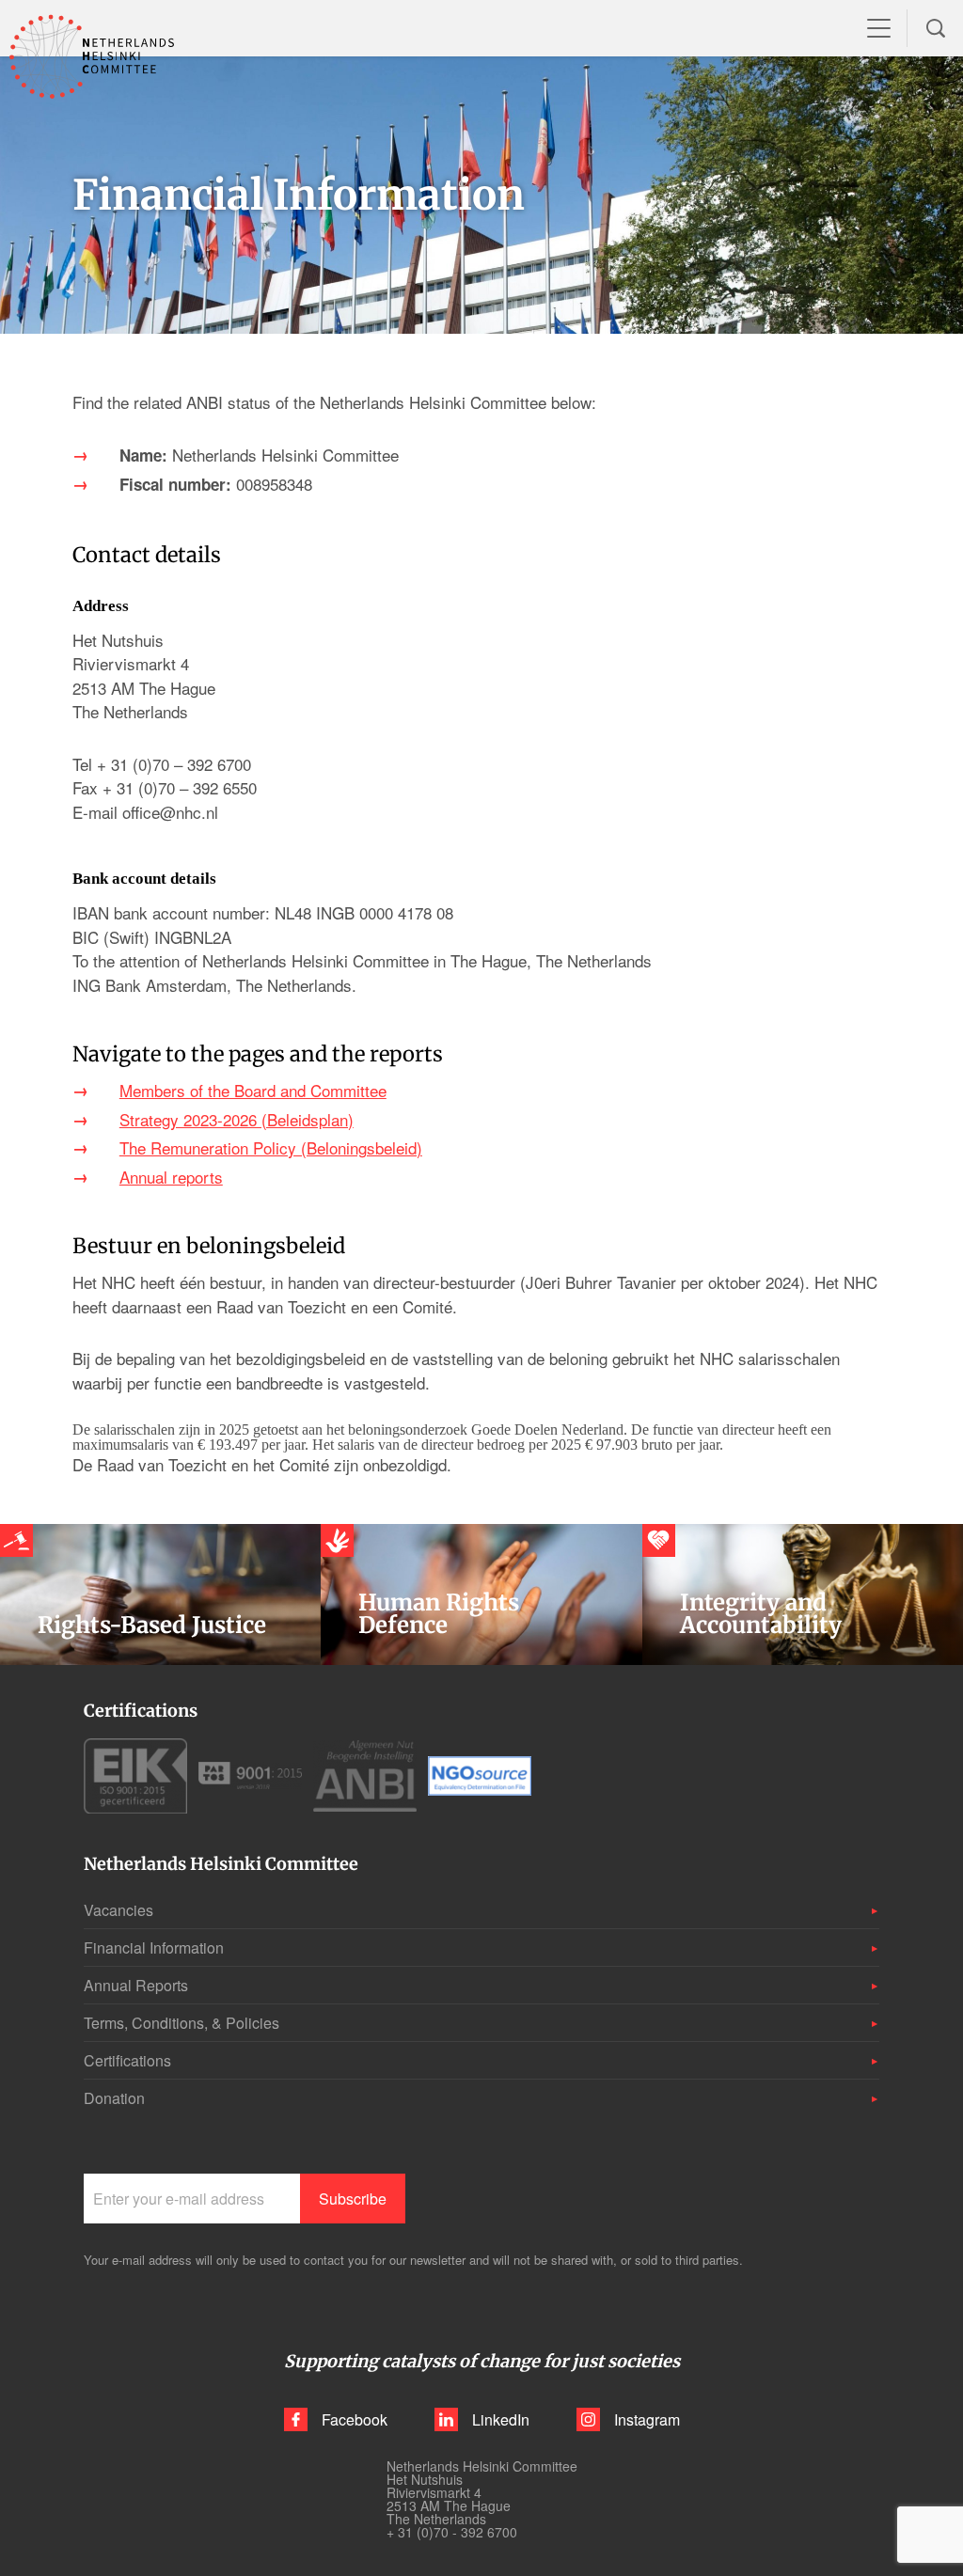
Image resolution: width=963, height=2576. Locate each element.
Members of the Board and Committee (253, 1090)
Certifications (127, 2060)
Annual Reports (136, 1985)
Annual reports (171, 1177)
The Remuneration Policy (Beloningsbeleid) (271, 1147)
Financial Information (154, 1948)
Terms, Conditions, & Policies (182, 2023)
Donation (114, 2098)
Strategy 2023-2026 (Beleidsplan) (237, 1119)
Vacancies (118, 1910)
